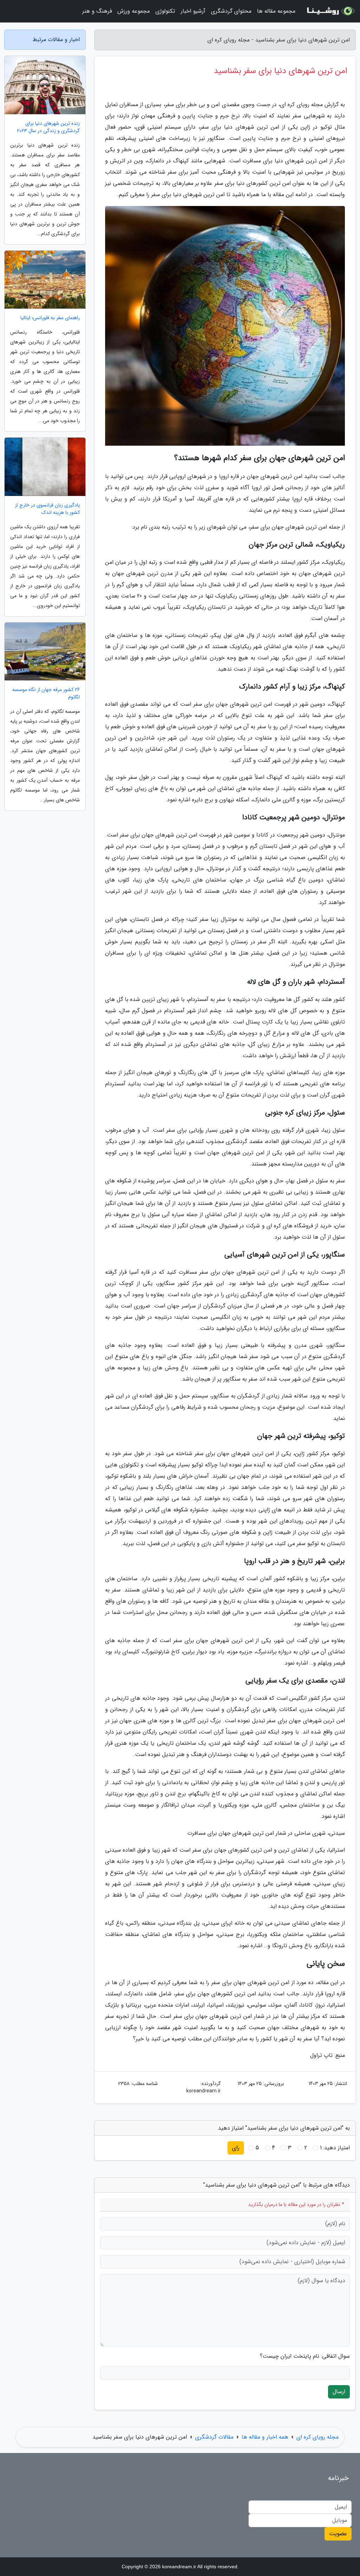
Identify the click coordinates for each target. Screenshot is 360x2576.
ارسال (339, 2392)
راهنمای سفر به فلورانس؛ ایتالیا (50, 318)
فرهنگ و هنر (97, 11)
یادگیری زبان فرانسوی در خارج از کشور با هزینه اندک (47, 509)
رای (236, 2148)
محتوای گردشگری (231, 11)
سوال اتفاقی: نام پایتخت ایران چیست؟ (305, 2356)
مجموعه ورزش (134, 11)
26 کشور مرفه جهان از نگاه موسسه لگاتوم (46, 693)
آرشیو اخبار (193, 11)
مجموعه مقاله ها (276, 11)
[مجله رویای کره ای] (330, 11)
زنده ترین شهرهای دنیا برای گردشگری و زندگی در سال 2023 (48, 127)
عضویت (338, 2534)
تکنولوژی (165, 11)
